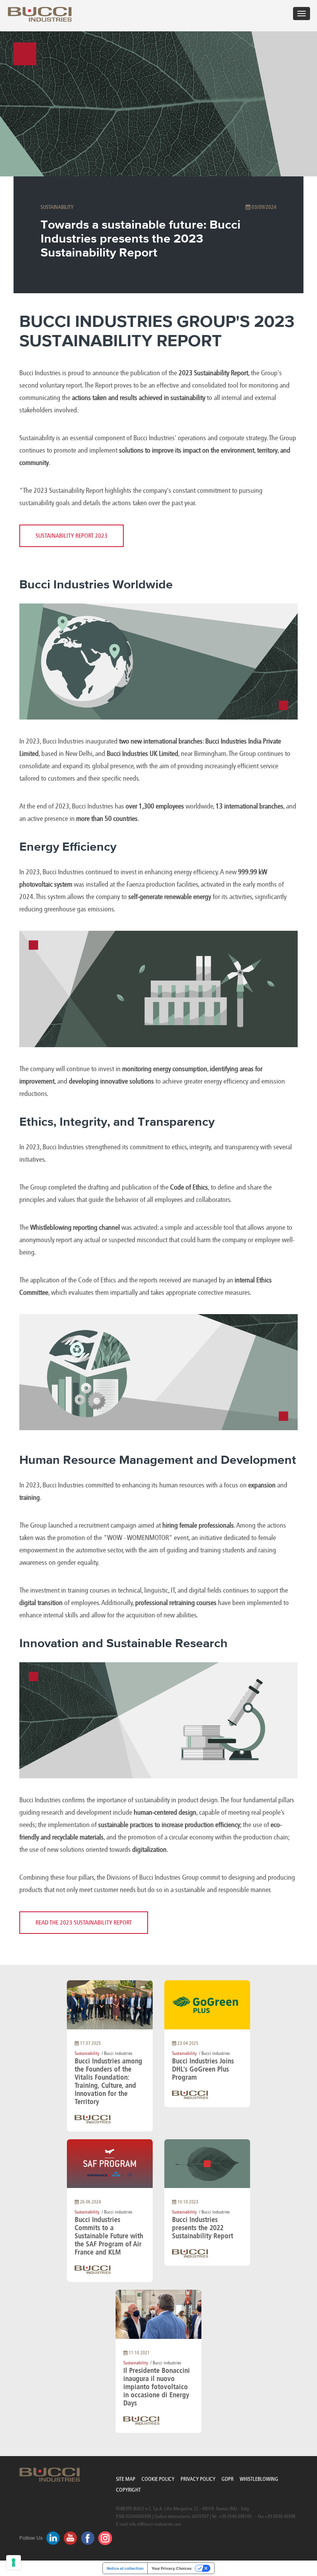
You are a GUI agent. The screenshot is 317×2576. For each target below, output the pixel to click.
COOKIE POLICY (158, 2479)
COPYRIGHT (128, 2490)
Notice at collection (125, 2568)
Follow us (31, 2538)
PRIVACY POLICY (198, 2479)
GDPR (228, 2479)
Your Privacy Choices (172, 2568)
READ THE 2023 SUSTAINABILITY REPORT (84, 1922)
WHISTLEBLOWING (259, 2479)
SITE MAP (126, 2479)
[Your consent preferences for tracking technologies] (14, 2562)
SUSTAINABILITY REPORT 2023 (72, 536)
